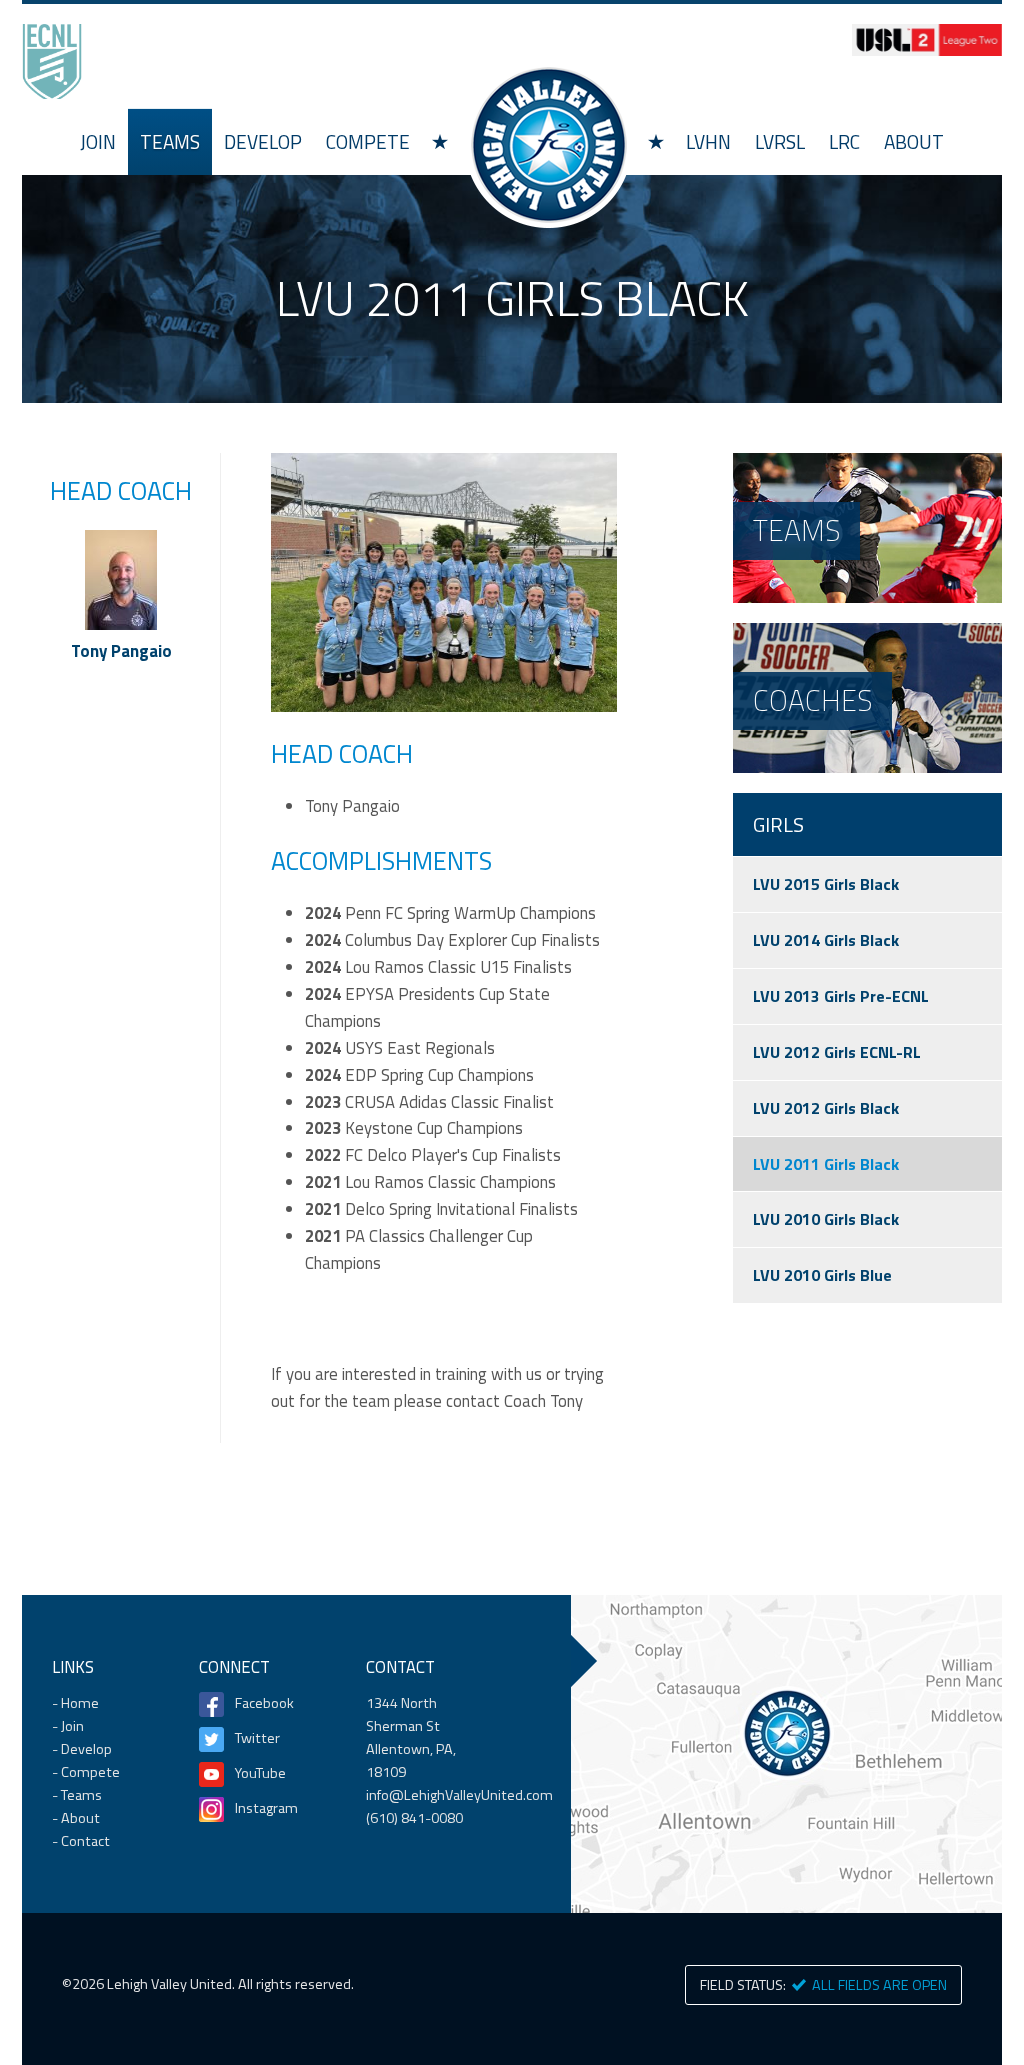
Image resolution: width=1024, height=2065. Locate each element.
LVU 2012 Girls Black (826, 1108)
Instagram (266, 1808)
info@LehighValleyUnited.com (459, 1795)
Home (548, 144)
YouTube (260, 1773)
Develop (263, 141)
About (914, 141)
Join (98, 141)
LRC (844, 141)
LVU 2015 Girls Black (826, 884)
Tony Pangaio (121, 651)
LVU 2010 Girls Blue (822, 1275)
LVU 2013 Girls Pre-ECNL (841, 996)
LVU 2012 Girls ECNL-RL (837, 1052)
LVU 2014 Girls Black (826, 940)
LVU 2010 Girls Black (826, 1219)
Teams (170, 141)
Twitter (257, 1738)
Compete (368, 141)
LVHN (708, 141)
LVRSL (780, 141)
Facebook (264, 1703)
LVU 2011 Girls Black (826, 1164)
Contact (85, 1841)
